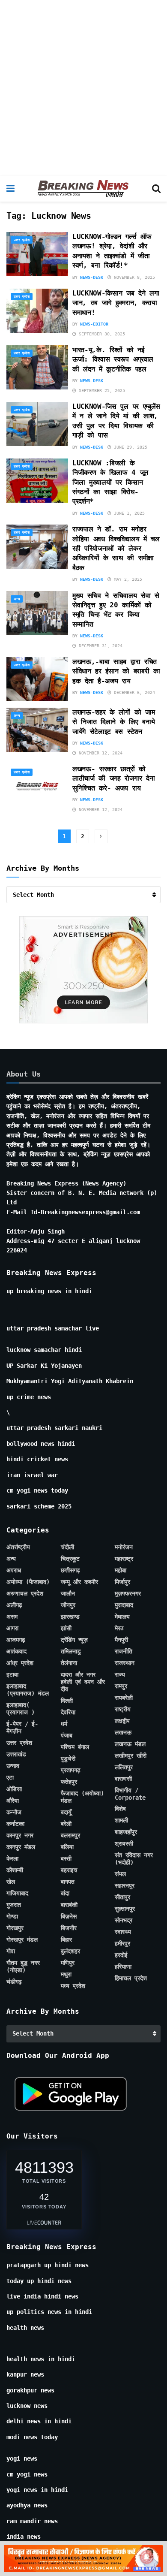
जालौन (68, 1593)
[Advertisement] (83, 88)
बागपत (68, 1882)
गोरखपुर (15, 1928)
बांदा (65, 1893)
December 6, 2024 (133, 692)
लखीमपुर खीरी (131, 1756)
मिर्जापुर (122, 1582)
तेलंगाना (69, 1663)
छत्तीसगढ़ (70, 1570)
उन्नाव (13, 1766)
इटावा (12, 1674)
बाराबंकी (69, 1905)
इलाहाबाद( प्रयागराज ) (21, 1709)
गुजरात (14, 1905)
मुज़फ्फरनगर (128, 1593)
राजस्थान (125, 1663)
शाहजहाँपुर (126, 1832)
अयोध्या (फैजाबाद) (28, 1582)
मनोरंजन (124, 1547)
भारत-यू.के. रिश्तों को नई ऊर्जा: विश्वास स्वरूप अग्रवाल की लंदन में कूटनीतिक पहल (113, 359)
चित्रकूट (70, 1559)
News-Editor (94, 324)
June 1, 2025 (128, 513)
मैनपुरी (121, 1640)
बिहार (66, 1940)
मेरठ (119, 1628)
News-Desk (92, 277)
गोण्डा (12, 1916)
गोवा (11, 1951)
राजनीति (124, 1651)
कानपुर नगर (20, 1835)
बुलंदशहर (70, 1951)
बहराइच (69, 1870)
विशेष (120, 1809)
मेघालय (122, 1617)
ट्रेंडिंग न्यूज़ (74, 1640)
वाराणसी (123, 1779)
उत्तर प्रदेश (22, 240)
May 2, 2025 (127, 579)
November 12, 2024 (99, 753)
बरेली (66, 1824)
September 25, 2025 (101, 391)
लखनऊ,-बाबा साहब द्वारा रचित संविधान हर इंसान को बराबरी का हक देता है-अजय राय (116, 671)
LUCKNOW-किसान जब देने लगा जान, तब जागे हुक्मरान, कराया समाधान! (116, 303)
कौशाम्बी (15, 1870)
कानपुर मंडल (21, 1847)
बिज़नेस (69, 1916)
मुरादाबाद (124, 1605)
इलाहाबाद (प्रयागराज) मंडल (28, 1690)
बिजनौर (69, 1928)
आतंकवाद (16, 1651)
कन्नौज (14, 1812)
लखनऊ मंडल (130, 1744)
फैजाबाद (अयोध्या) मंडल (82, 1797)
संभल (120, 1874)
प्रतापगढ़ (71, 1770)
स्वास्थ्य (123, 1932)
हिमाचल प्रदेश (131, 1978)
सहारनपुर (125, 1885)
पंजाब (67, 1735)
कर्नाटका (15, 1824)
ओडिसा (14, 1789)
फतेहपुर (69, 1782)
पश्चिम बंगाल (75, 1747)
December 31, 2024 (99, 646)
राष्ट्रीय (123, 1709)
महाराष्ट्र (124, 1559)
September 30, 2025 (101, 334)
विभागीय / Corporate (130, 1794)
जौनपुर (68, 1605)
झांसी (66, 1628)
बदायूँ (66, 1812)
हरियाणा (123, 1967)
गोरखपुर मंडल (22, 1940)
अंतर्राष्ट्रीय (18, 1547)
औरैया (13, 1801)
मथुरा (66, 1974)
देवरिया (68, 1712)
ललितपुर (124, 1767)
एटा (10, 1777)
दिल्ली (67, 1701)
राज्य (120, 1674)
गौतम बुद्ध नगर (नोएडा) (23, 1966)
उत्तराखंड (16, 1754)
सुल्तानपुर (125, 1909)
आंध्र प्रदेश (20, 1663)
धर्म (64, 1724)
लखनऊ (123, 1732)
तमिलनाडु (71, 1651)
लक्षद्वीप (122, 1721)
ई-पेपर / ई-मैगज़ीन (22, 1727)
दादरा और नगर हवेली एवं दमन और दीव (83, 1682)
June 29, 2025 (129, 447)
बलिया (67, 1847)
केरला (12, 1858)
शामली (121, 1820)
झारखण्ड (70, 1617)
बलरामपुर (70, 1835)
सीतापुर (122, 1897)
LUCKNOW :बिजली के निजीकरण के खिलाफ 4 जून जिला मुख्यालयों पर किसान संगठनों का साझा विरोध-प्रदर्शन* (110, 482)
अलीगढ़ (14, 1605)
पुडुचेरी (68, 1759)
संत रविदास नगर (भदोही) (134, 1859)
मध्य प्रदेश (73, 1986)
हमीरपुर (122, 1943)
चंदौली (67, 1547)
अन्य (17, 599)
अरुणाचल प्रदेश (25, 1593)
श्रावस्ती (124, 1843)
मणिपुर (68, 1963)
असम (12, 1617)
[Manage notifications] (147, 2557)
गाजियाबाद (17, 1893)
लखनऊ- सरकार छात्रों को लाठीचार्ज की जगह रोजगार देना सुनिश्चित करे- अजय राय (113, 778)
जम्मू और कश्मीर (79, 1582)
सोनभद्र (124, 1920)
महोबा (121, 1570)
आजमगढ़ (16, 1640)
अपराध (14, 1570)
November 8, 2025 (133, 277)
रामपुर (121, 1686)
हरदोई (121, 1955)
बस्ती (66, 1858)
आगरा (12, 1628)
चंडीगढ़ (14, 1982)
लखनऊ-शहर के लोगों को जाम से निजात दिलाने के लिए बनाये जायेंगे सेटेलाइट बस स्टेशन (113, 722)
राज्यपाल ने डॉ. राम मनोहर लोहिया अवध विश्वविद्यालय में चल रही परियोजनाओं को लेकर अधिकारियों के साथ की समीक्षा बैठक (116, 548)
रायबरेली (124, 1698)
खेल (11, 1882)
